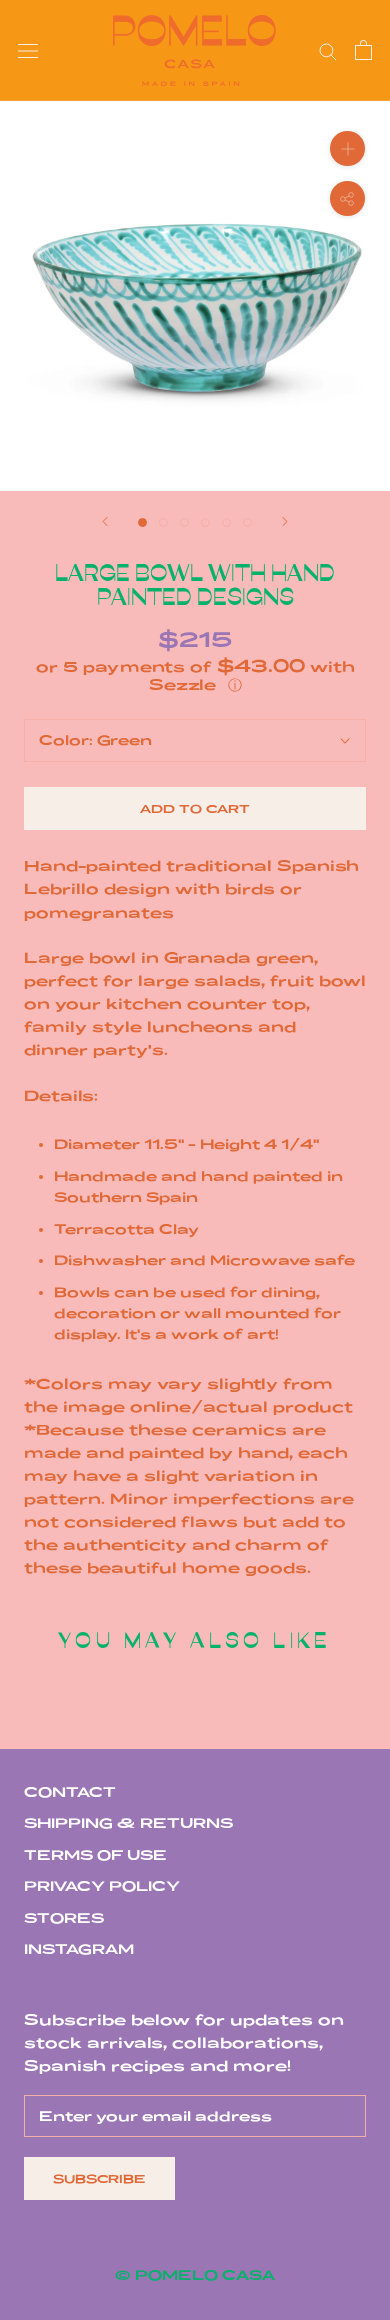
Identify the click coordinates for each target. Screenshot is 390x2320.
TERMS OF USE (95, 1855)
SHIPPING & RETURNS (128, 1823)
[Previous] (105, 521)
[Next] (285, 521)
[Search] (328, 50)
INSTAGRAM (79, 1949)
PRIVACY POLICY (102, 1886)
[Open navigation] (28, 50)
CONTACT (70, 1792)
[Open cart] (363, 50)
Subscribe (99, 2178)
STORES (64, 1918)
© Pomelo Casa (195, 2275)
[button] (195, 675)
